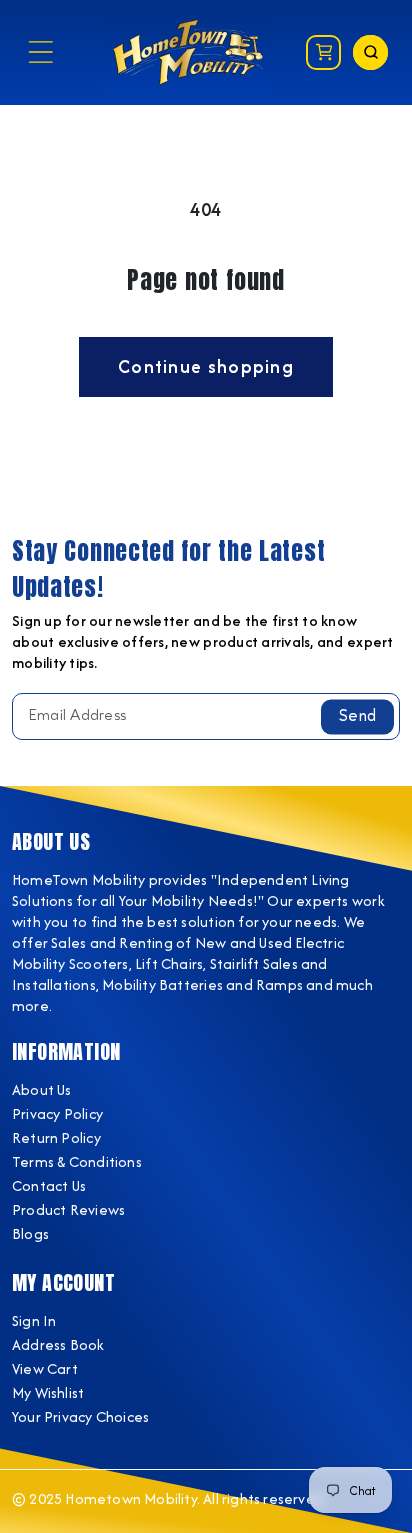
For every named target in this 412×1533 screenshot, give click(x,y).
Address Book (58, 1344)
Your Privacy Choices (80, 1416)
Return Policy (56, 1137)
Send (357, 716)
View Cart (45, 1368)
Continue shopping (206, 366)
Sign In (34, 1320)
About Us (42, 1089)
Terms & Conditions (77, 1161)
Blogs (30, 1233)
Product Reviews (68, 1209)
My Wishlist (48, 1392)
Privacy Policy (57, 1113)
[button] (40, 52)
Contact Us (49, 1185)
